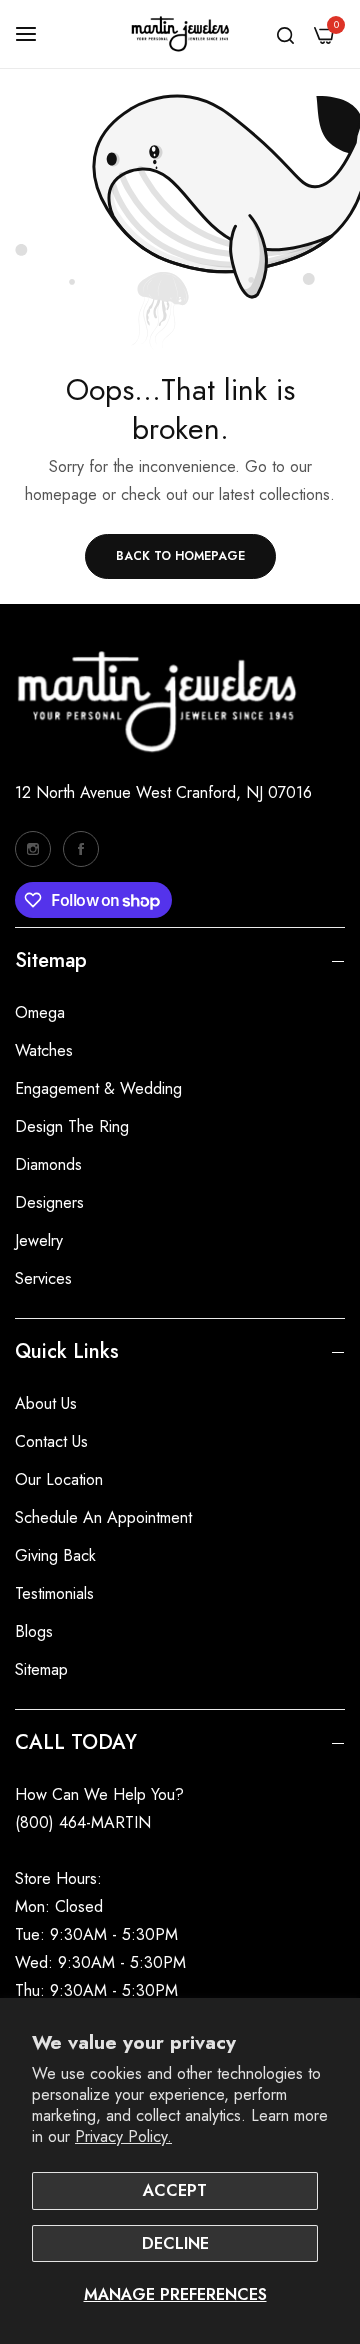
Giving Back (55, 1555)
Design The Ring (72, 1126)
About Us (46, 1403)
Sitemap (41, 1669)
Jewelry (39, 1240)
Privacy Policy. (123, 2136)
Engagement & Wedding (98, 1088)
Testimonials (54, 1593)
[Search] (285, 34)
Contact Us (51, 1441)
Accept (175, 2190)
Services (43, 1278)
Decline (175, 2243)
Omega (40, 1012)
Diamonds (48, 1164)
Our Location (59, 1479)
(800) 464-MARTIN (83, 1822)
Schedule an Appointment (103, 1517)
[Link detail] (33, 849)
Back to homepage (180, 556)
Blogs (34, 1631)
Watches (44, 1050)
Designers (49, 1202)
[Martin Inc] (180, 34)
